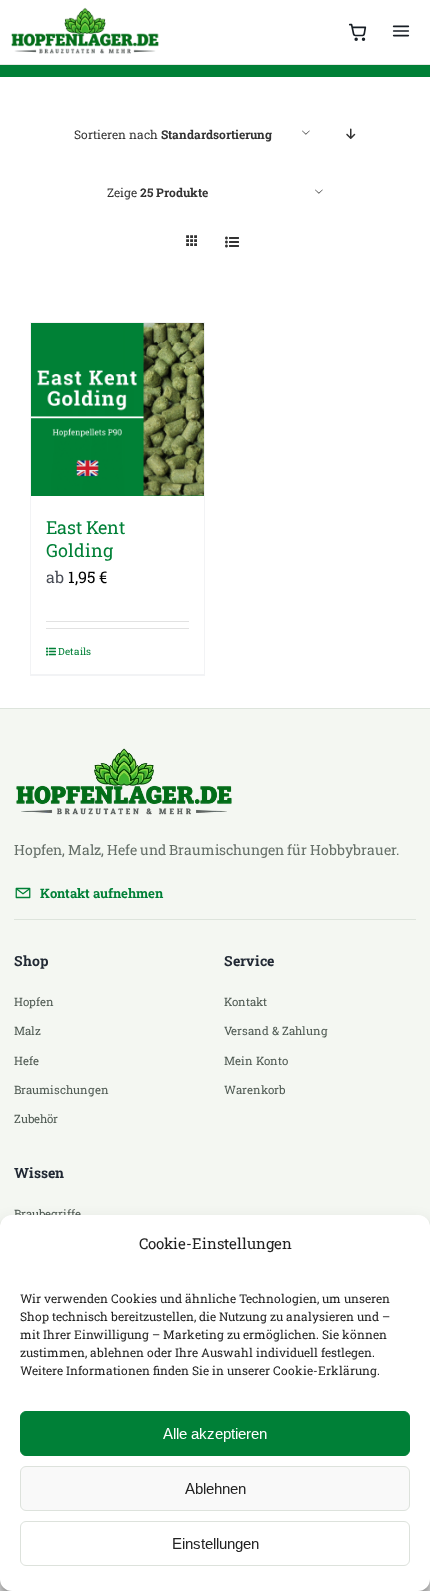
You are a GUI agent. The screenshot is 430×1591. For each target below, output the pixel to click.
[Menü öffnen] (401, 32)
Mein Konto (256, 1060)
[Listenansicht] (231, 241)
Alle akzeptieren (215, 1433)
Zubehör (36, 1118)
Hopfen (34, 1001)
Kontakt (245, 1001)
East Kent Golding (85, 538)
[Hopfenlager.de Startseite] (87, 32)
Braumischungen (61, 1089)
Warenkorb (254, 1089)
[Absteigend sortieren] (350, 133)
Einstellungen (215, 1543)
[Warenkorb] (358, 32)
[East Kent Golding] (117, 409)
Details (74, 651)
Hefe (26, 1060)
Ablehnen (215, 1488)
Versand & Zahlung (276, 1030)
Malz (27, 1030)
